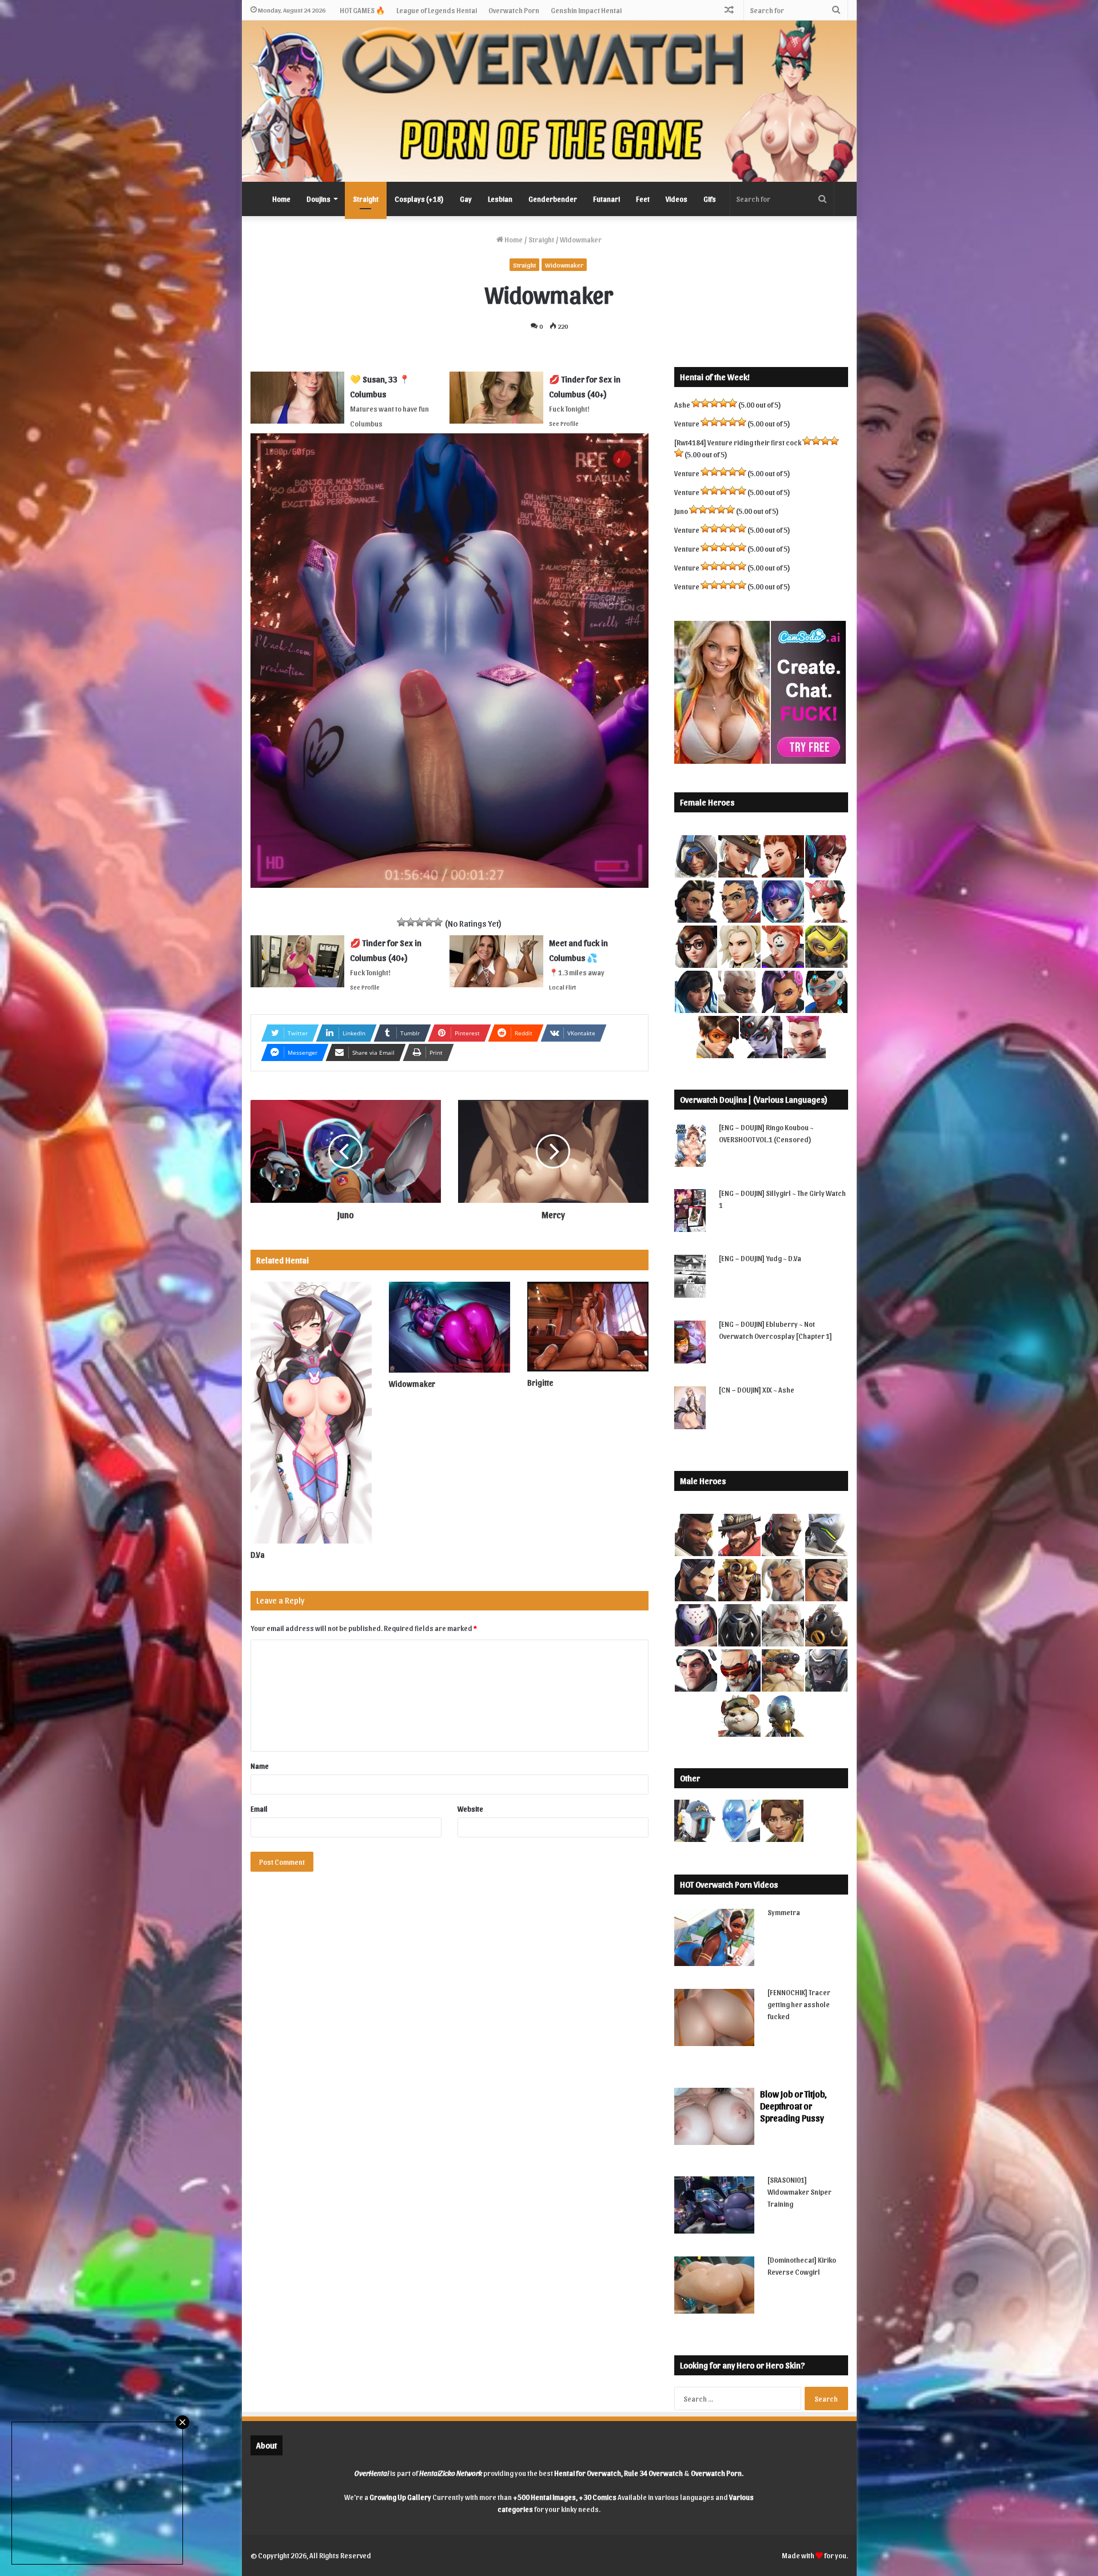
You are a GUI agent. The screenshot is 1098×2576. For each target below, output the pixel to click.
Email (259, 1809)
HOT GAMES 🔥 (362, 10)
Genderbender (553, 199)
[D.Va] (311, 1413)
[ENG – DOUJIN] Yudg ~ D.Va (760, 1258)
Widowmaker (564, 265)
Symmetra (784, 1912)
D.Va (258, 1555)
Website (470, 1809)
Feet (643, 199)
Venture (687, 423)
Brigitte (540, 1383)
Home (281, 199)
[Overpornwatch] (549, 101)
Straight (366, 199)
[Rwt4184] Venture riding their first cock (738, 442)
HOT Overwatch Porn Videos (729, 1884)
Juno (681, 511)
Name (260, 1766)
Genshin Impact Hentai (586, 10)
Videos (677, 199)
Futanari (606, 199)
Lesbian (500, 199)
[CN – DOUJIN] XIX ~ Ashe (757, 1389)
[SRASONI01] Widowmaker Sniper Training (799, 2192)
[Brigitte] (588, 1327)
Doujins (319, 199)
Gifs (710, 199)
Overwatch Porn (514, 10)
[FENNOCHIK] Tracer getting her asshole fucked (799, 2004)
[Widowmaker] (449, 1327)
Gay (466, 199)
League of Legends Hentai (437, 10)
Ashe (682, 404)
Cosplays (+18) (419, 199)
